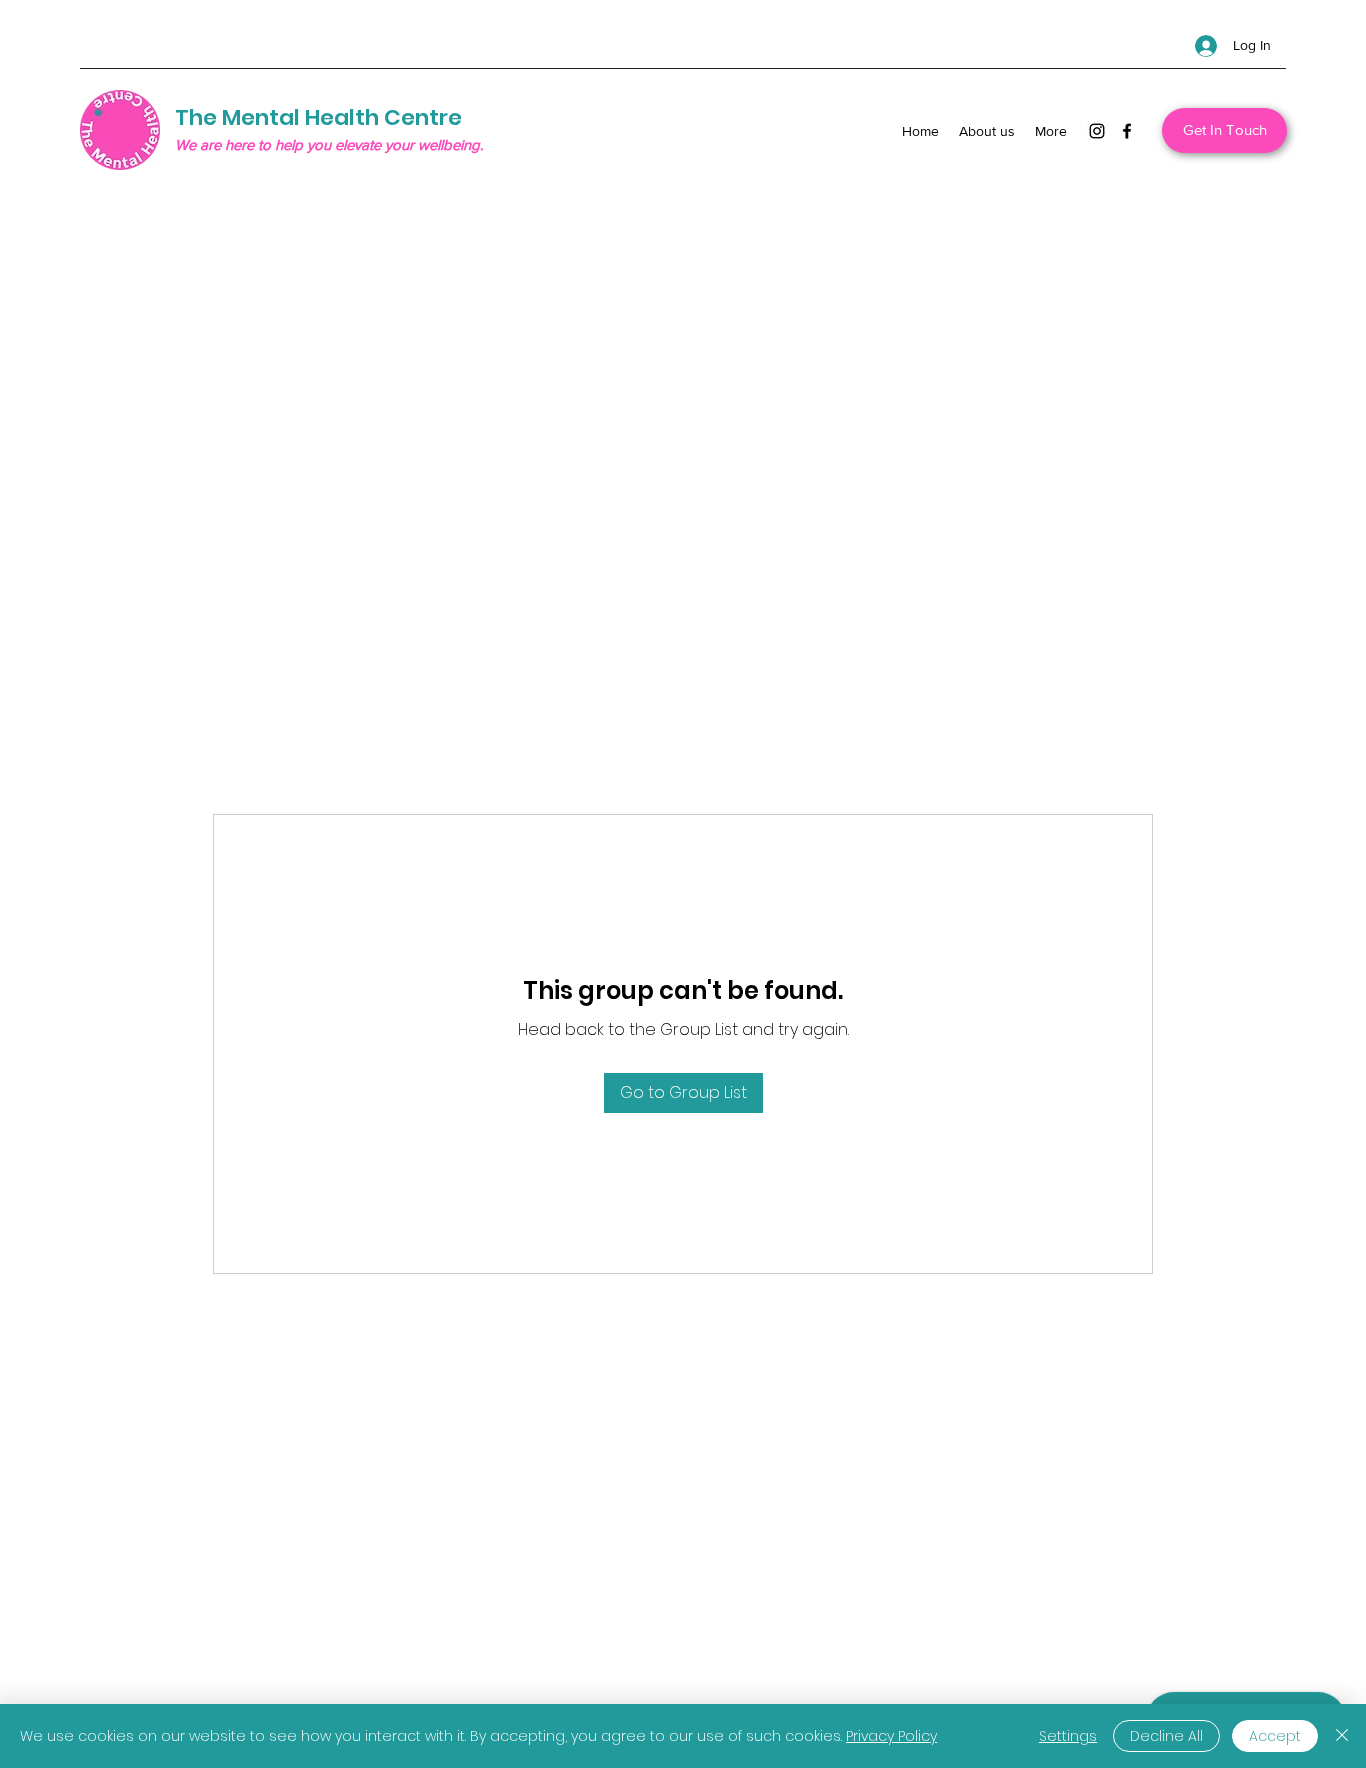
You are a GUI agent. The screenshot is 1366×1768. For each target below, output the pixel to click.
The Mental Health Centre (318, 117)
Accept (1275, 1736)
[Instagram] (1097, 131)
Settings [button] (1068, 1736)
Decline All (1166, 1736)
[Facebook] (1127, 131)
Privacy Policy (891, 1736)
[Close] (1342, 1736)
